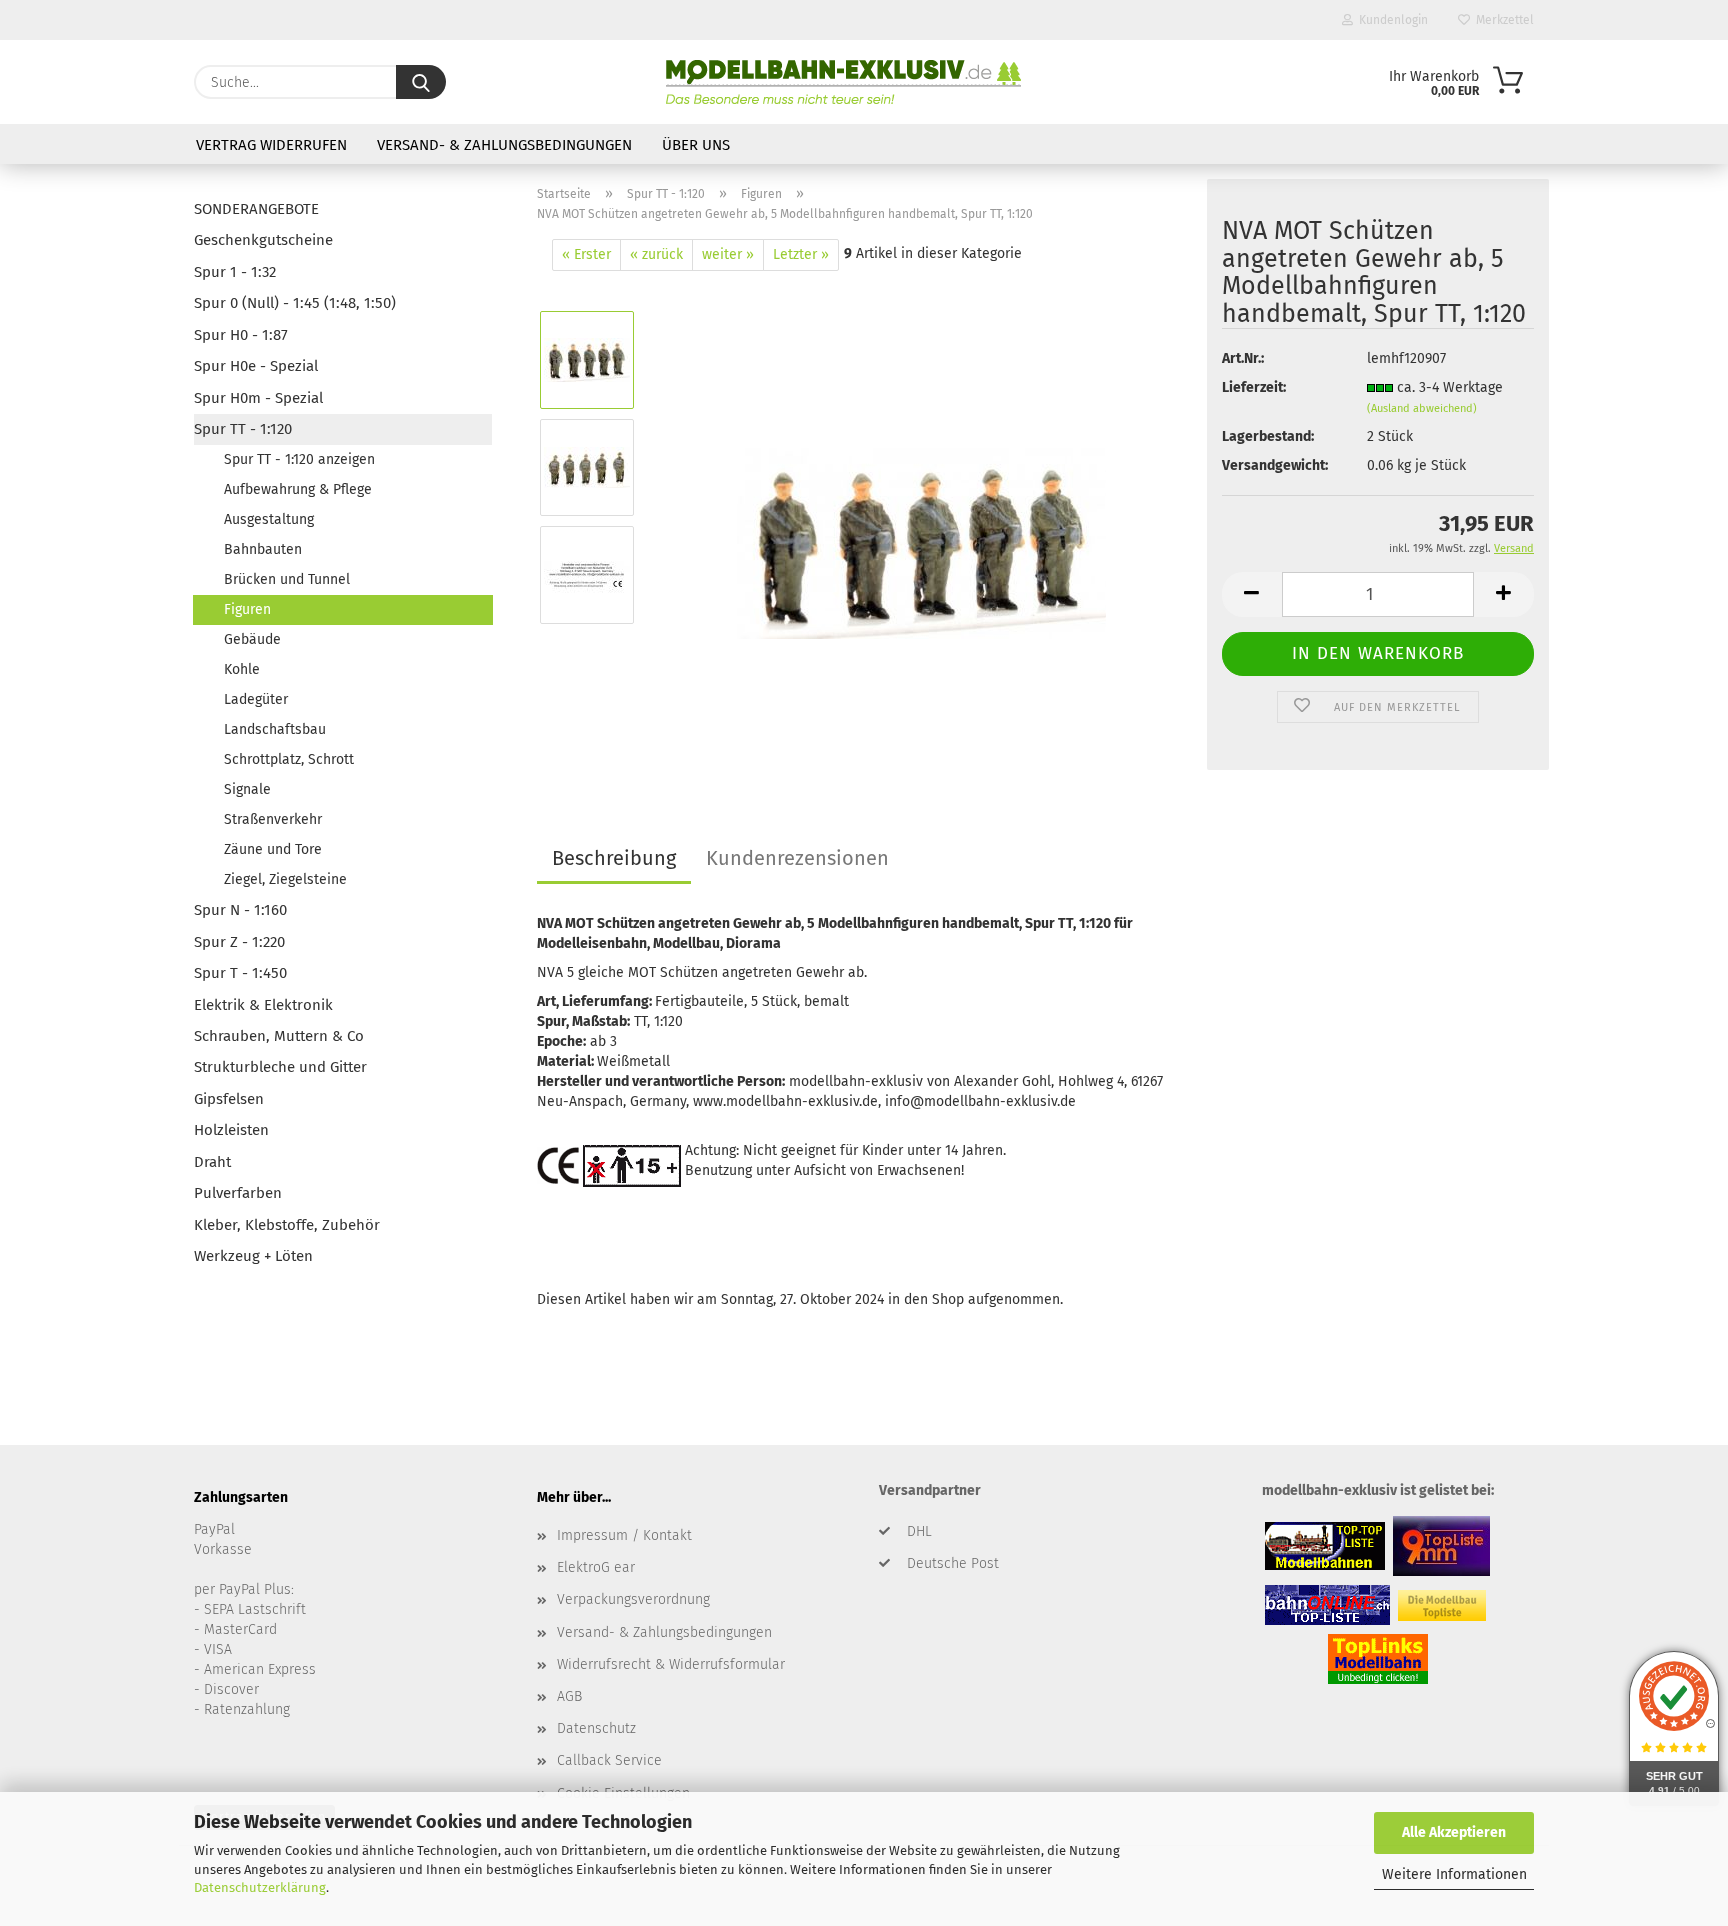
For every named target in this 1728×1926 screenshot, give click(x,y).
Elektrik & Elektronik (263, 1005)
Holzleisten (231, 1130)
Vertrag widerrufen (271, 145)
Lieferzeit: (1254, 387)
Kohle (242, 669)
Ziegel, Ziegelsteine (285, 879)
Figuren (247, 609)
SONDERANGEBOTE (256, 209)
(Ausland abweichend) (1422, 408)
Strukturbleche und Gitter (280, 1067)
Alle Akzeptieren (1454, 1832)
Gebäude (252, 639)
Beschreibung (614, 858)
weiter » (728, 254)
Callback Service (609, 1760)
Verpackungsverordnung (633, 1599)
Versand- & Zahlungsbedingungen (504, 145)
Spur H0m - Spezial (258, 398)
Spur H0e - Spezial (256, 366)
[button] (1252, 594)
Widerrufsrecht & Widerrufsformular (671, 1664)
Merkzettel (1502, 20)
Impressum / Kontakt (624, 1535)
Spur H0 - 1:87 (241, 335)
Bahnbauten (263, 549)
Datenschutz (596, 1728)
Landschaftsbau (275, 729)
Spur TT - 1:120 (243, 429)
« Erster (586, 254)
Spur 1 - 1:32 (235, 272)
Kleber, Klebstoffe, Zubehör (287, 1225)
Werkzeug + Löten (253, 1256)
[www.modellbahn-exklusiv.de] (843, 82)
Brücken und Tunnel (287, 579)
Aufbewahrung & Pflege (298, 489)
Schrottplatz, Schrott (289, 759)
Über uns (696, 145)
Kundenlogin (1390, 20)
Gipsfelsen (229, 1099)
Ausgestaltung (269, 519)
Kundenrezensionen (797, 858)
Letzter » (801, 254)
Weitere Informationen (1454, 1874)
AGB (569, 1696)
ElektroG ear (596, 1567)
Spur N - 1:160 (240, 910)
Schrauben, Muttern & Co (279, 1036)
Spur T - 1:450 (240, 973)
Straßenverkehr (273, 819)
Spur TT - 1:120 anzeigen (299, 459)
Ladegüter (256, 699)
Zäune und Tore (273, 849)
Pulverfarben (238, 1193)
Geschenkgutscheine (263, 240)
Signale (247, 789)
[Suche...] (421, 82)
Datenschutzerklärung (260, 1887)
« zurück (656, 254)
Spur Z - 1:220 (239, 942)
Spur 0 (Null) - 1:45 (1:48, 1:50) (295, 303)
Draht (212, 1162)
